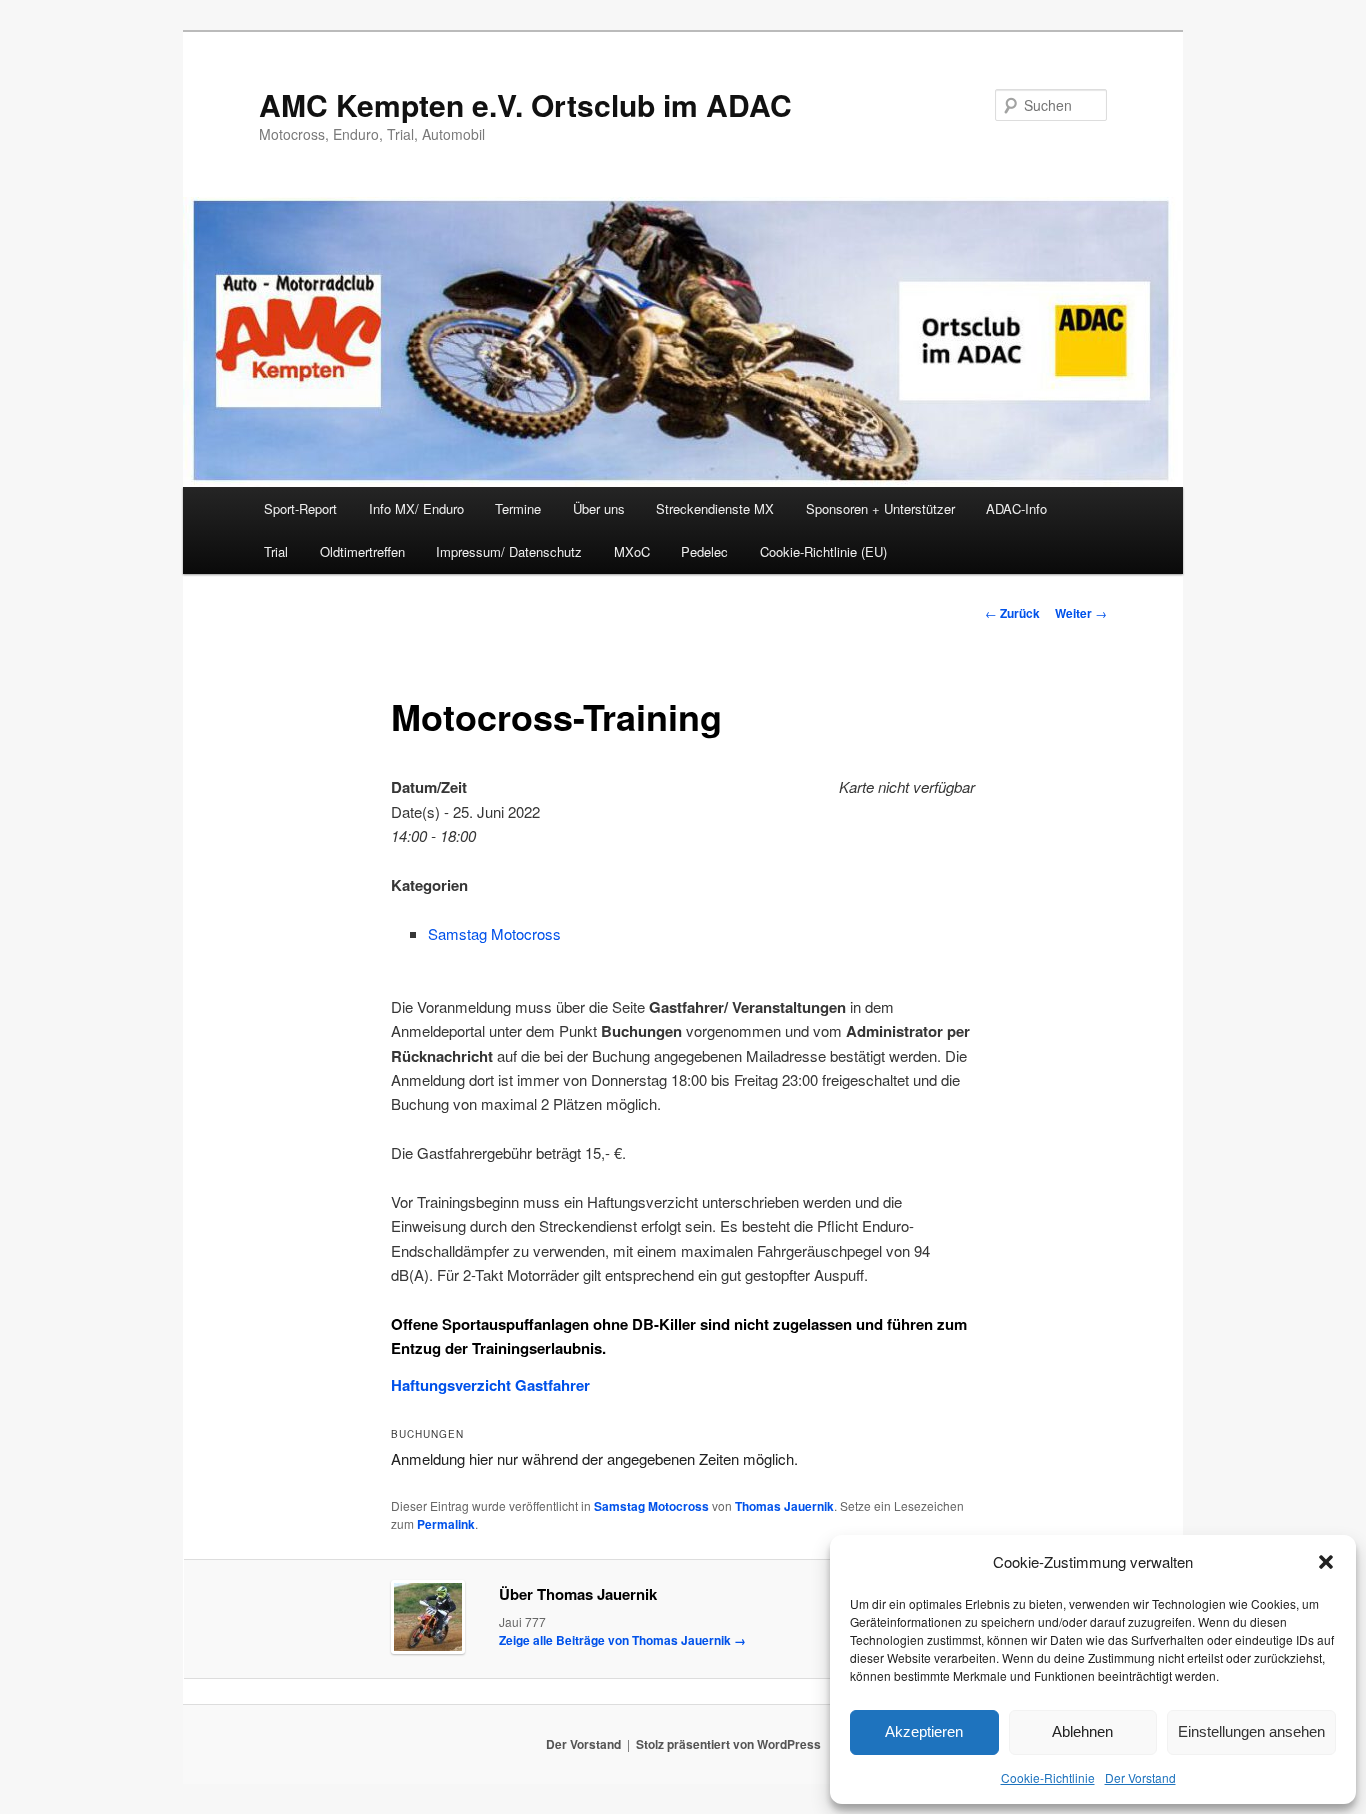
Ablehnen (1082, 1731)
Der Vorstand (1140, 1777)
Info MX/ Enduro (416, 508)
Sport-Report (300, 508)
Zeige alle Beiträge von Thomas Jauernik (622, 1640)
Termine (518, 508)
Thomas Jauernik (784, 1506)
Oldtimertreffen (362, 551)
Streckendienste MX (715, 508)
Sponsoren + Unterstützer (880, 508)
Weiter (1081, 613)
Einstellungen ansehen (1251, 1731)
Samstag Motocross (494, 933)
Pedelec (704, 551)
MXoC (632, 551)
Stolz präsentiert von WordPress (728, 1744)
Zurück (1012, 613)
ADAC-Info (1016, 508)
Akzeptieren (924, 1731)
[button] (1326, 1562)
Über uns (599, 508)
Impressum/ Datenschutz (509, 551)
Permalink (446, 1524)
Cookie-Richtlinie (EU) (823, 551)
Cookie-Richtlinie (1048, 1777)
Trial (276, 551)
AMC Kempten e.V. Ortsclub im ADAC (525, 104)
